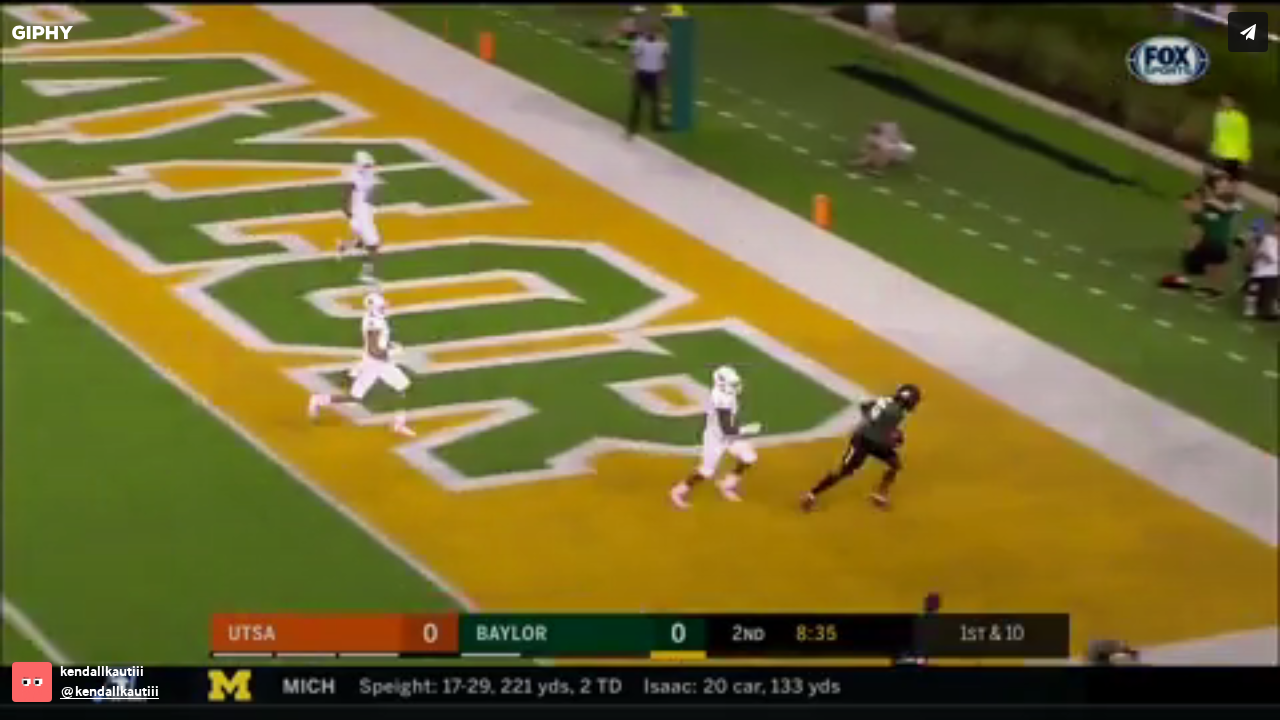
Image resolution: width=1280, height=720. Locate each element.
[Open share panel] (1248, 32)
